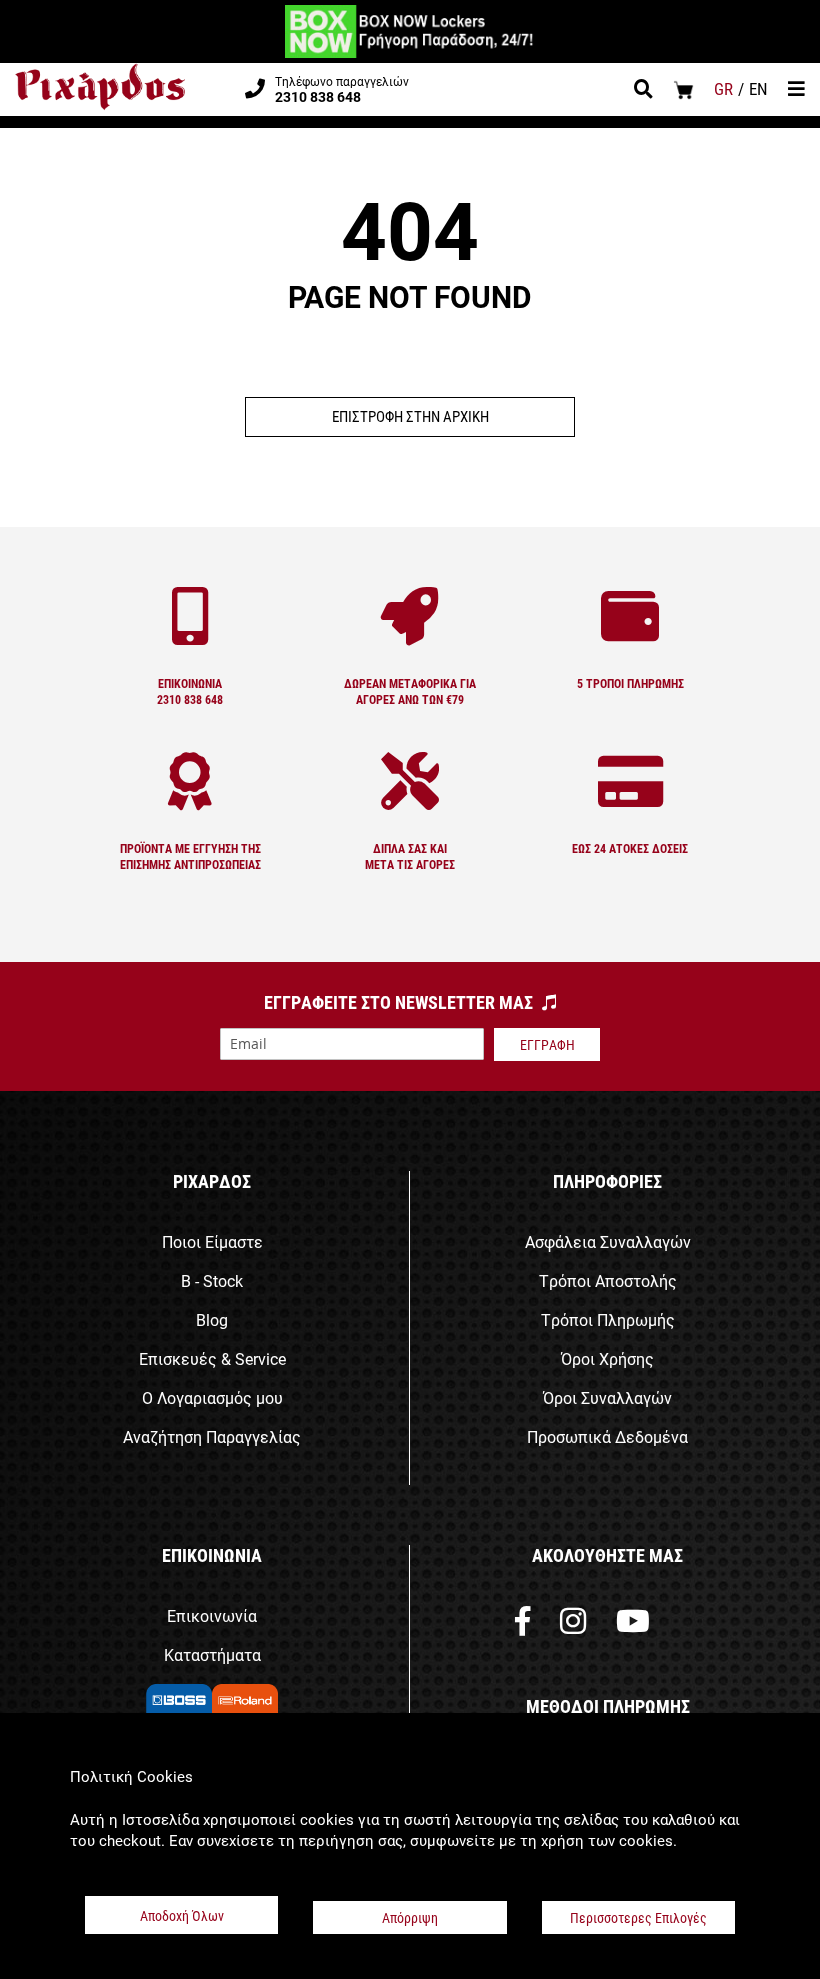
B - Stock (212, 1280)
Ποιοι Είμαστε (212, 1241)
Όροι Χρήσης (607, 1358)
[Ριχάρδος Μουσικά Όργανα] (100, 87)
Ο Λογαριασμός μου (212, 1397)
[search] (643, 91)
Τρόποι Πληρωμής (608, 1319)
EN (758, 88)
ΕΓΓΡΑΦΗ (547, 1044)
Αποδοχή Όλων (182, 1915)
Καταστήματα (212, 1654)
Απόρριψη (410, 1917)
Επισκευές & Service (212, 1358)
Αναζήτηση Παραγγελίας (212, 1436)
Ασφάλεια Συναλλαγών (608, 1241)
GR (723, 88)
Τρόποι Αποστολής (608, 1280)
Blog (212, 1319)
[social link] (522, 1625)
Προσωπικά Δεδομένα (607, 1436)
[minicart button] (683, 89)
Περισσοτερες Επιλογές (638, 1917)
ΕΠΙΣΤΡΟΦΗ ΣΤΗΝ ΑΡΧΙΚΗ (410, 416)
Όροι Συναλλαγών (607, 1397)
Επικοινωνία (212, 1615)
